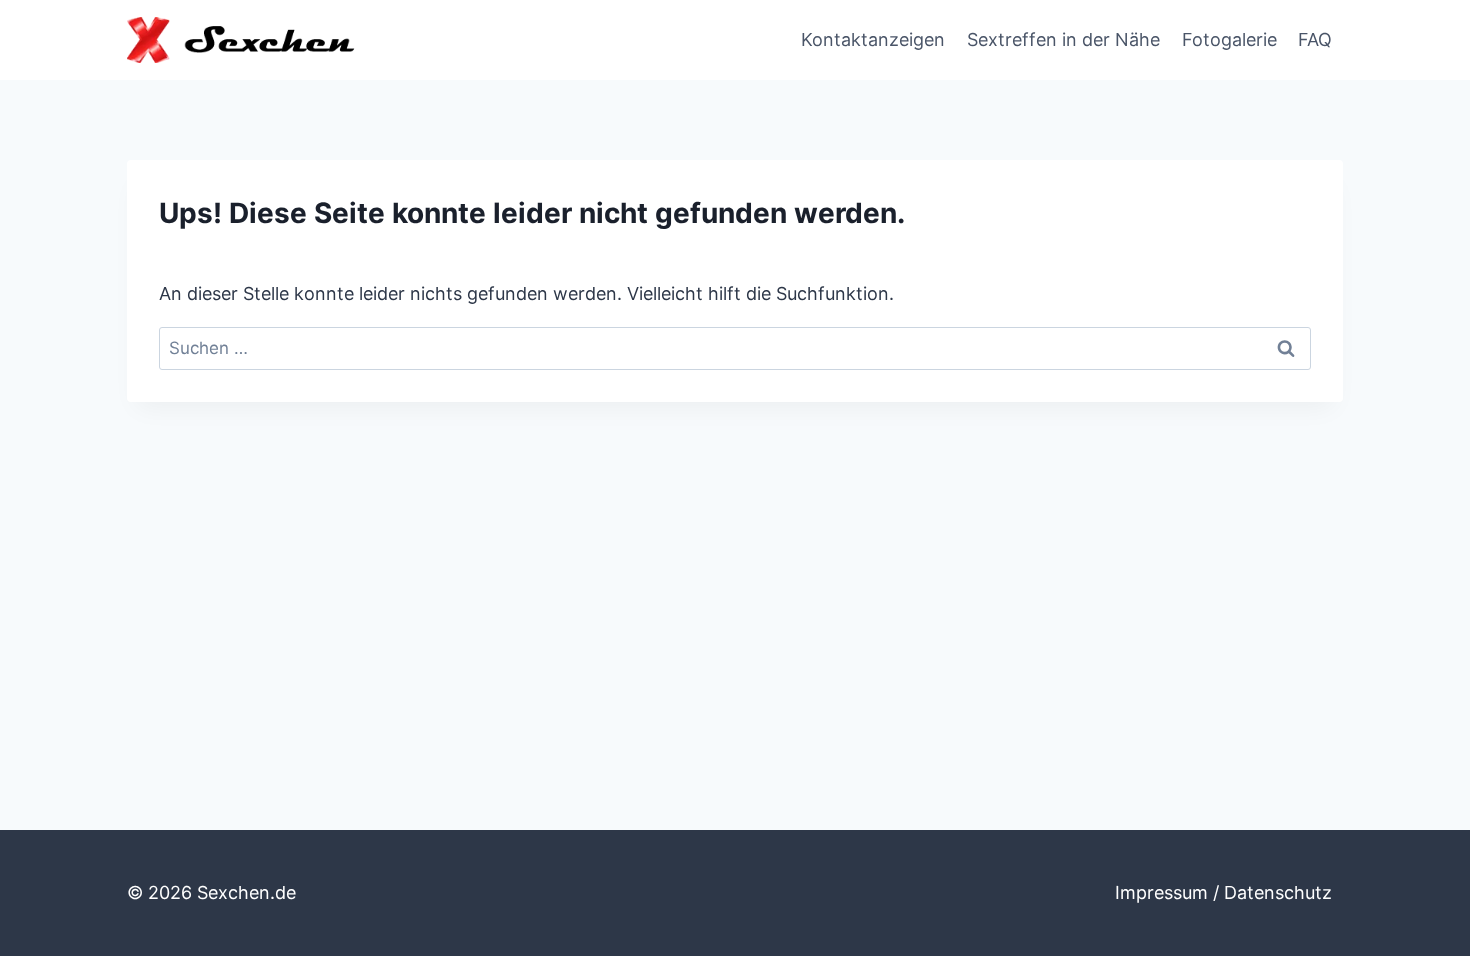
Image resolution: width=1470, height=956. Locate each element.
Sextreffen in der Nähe (1063, 39)
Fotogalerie (1229, 39)
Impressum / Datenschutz (1223, 892)
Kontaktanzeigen (873, 39)
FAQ (1315, 39)
